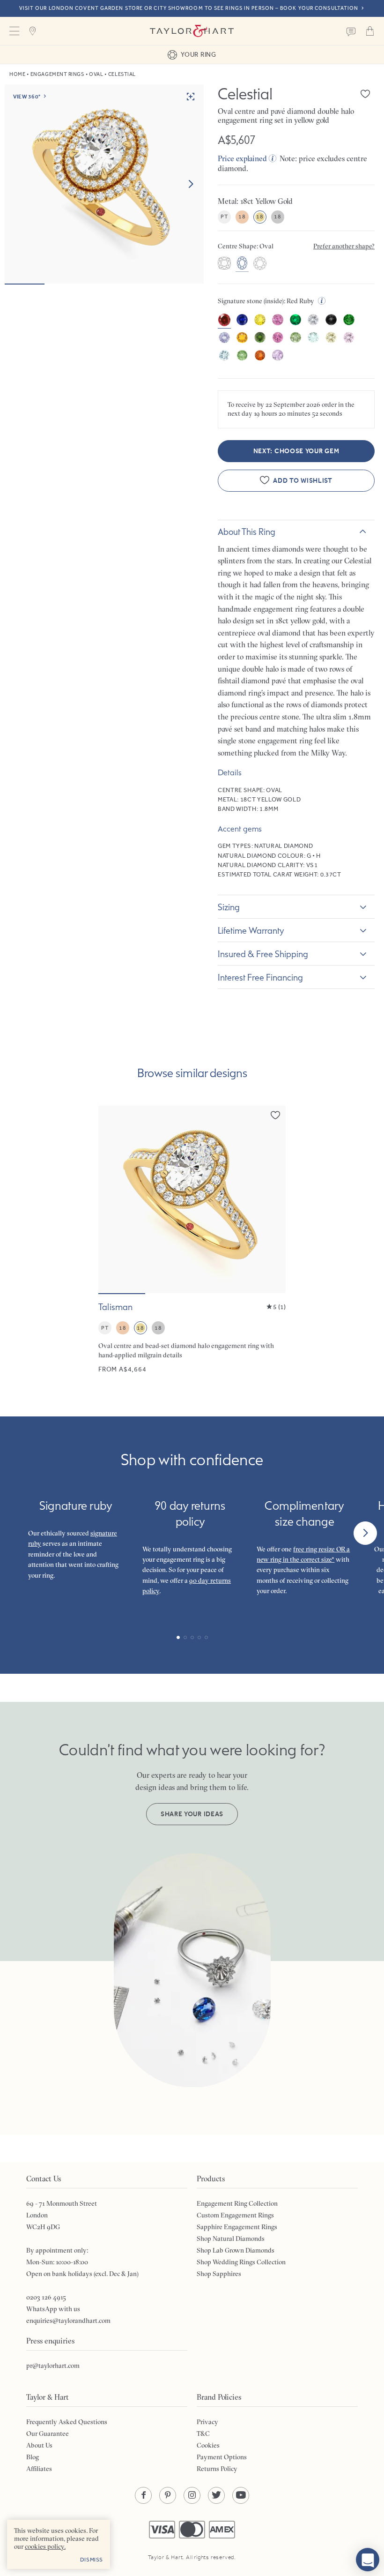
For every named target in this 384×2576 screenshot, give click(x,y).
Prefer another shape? (344, 246)
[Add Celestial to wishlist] (365, 94)
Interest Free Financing (260, 977)
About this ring (247, 532)
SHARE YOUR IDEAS (192, 1814)
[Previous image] (111, 1199)
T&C (203, 2434)
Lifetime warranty (251, 930)
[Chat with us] (368, 2560)
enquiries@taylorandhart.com (68, 2321)
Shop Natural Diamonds (231, 2239)
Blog (33, 2457)
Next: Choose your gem (296, 451)
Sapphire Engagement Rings (237, 2227)
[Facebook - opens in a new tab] (143, 2495)
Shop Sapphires (219, 2274)
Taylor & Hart (192, 31)
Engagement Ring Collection (237, 2203)
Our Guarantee (48, 2434)
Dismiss (92, 2560)
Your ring (198, 54)
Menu (14, 31)
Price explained (242, 158)
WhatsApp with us (53, 2309)
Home (17, 74)
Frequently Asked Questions (67, 2422)
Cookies (208, 2445)
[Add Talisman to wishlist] (275, 1115)
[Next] (365, 1533)
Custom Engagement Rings (235, 2215)
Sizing (229, 907)
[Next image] (191, 184)
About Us (39, 2445)
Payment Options (222, 2457)
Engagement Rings (57, 74)
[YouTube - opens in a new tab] (241, 2495)
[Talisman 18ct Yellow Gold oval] (192, 1240)
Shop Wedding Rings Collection (241, 2262)
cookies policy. (45, 2546)
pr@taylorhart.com (53, 2366)
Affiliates (39, 2469)
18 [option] (242, 217)
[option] (224, 264)
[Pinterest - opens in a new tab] (168, 2495)
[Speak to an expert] (351, 31)
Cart (370, 31)
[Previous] (19, 1533)
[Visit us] (33, 31)
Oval (96, 74)
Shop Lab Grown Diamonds (236, 2250)
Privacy (207, 2422)
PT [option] (224, 217)
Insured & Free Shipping (263, 954)
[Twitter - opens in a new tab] (216, 2495)
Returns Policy (217, 2469)
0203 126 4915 (46, 2297)
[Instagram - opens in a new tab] (192, 2495)
